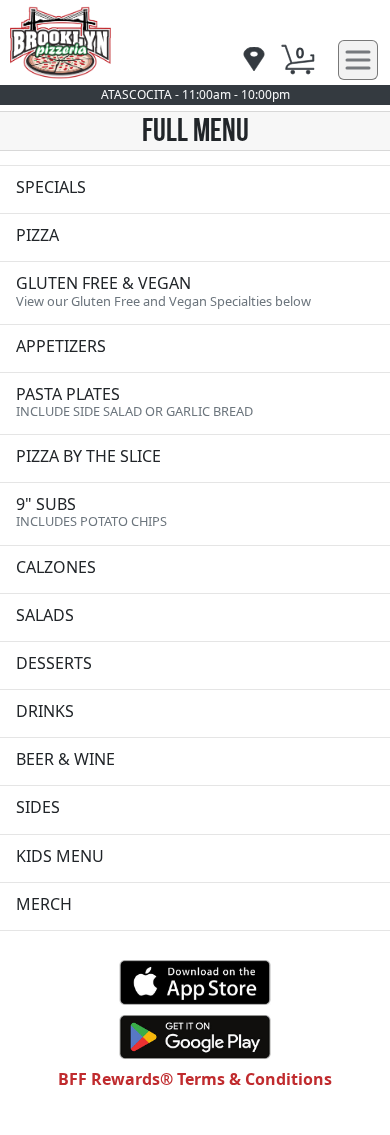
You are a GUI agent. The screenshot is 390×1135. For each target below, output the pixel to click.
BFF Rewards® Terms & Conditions (195, 1079)
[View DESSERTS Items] (195, 665)
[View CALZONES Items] (195, 569)
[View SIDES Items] (195, 809)
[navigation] (254, 60)
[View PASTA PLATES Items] (195, 403)
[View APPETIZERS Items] (195, 348)
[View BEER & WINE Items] (195, 761)
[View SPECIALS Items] (195, 189)
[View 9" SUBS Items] (195, 513)
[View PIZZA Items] (195, 237)
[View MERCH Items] (195, 906)
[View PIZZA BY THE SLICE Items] (195, 458)
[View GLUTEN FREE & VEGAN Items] (195, 292)
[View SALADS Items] (195, 617)
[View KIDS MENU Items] (195, 858)
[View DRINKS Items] (195, 713)
